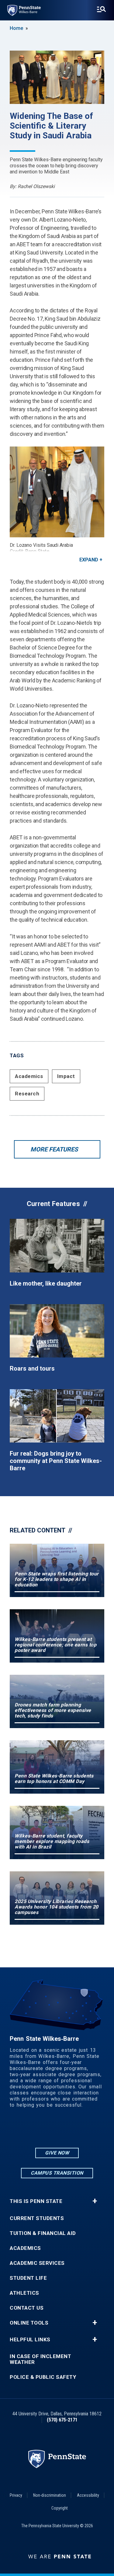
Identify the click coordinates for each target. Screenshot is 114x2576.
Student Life (28, 2278)
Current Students (37, 2218)
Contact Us (27, 2308)
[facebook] (57, 2130)
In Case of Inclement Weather (40, 2359)
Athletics (24, 2293)
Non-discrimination (50, 2495)
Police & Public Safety (43, 2377)
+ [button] (95, 2201)
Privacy (16, 2495)
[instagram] (41, 2130)
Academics (29, 1076)
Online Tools (29, 2323)
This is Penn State (36, 2201)
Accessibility (88, 2495)
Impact (66, 1076)
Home (16, 28)
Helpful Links (30, 2340)
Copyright (60, 2508)
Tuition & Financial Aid (43, 2233)
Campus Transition (57, 2173)
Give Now (57, 2153)
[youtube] (73, 2130)
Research (27, 1094)
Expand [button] (89, 560)
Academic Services (37, 2263)
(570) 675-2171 (62, 2420)
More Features (54, 1149)
